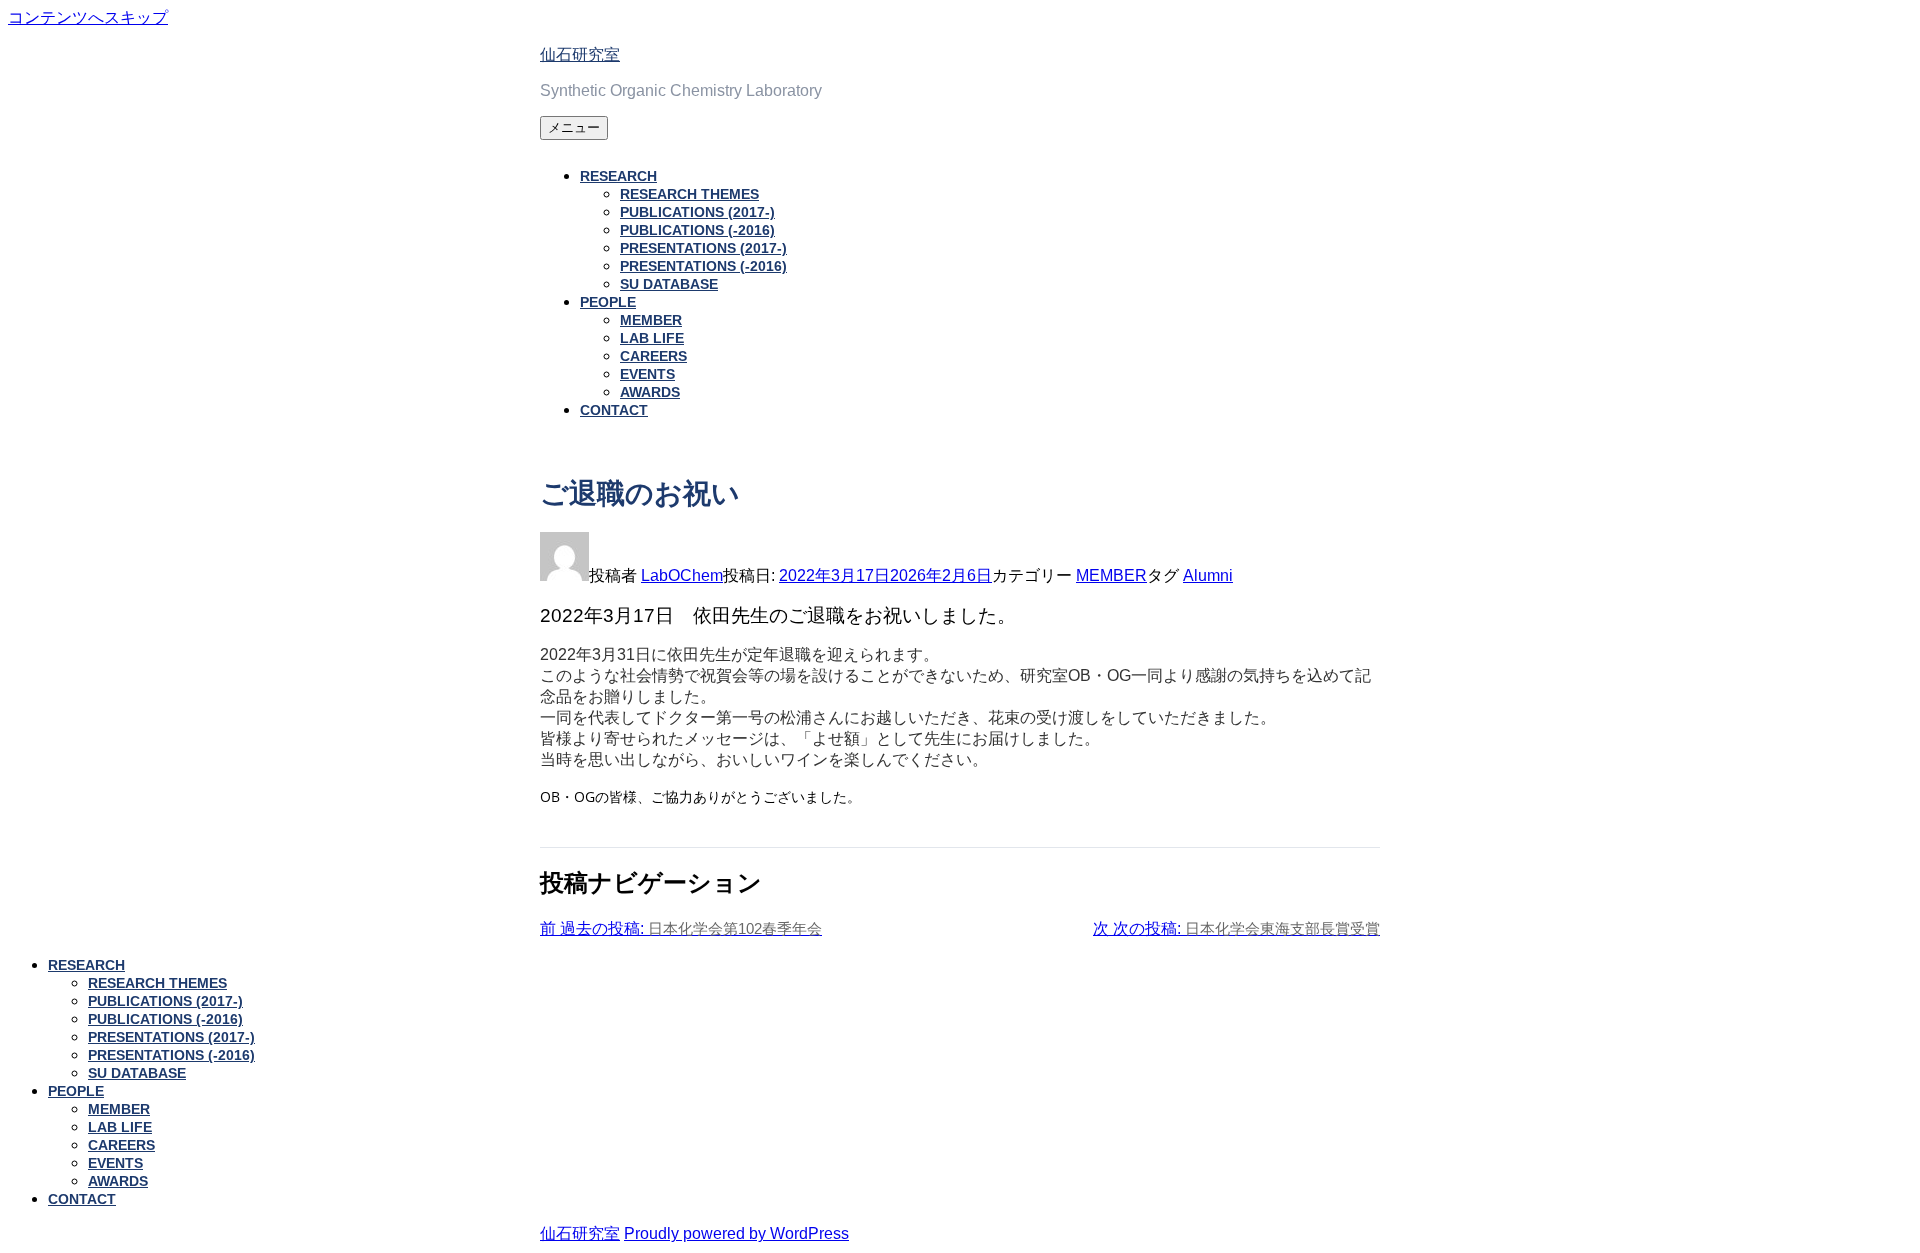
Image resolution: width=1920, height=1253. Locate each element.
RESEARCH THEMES (689, 194)
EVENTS (647, 374)
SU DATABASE (669, 284)
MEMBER (651, 320)
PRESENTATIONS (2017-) (703, 248)
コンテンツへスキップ (88, 17)
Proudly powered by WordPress (736, 1233)
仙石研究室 (580, 54)
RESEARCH (618, 176)
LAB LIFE (652, 338)
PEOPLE (608, 302)
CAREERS (653, 356)
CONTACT (614, 410)
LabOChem (682, 575)
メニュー (574, 127)
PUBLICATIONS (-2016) (697, 230)
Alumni (1208, 575)
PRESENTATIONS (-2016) (703, 266)
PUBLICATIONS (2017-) (697, 212)
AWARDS (650, 392)
